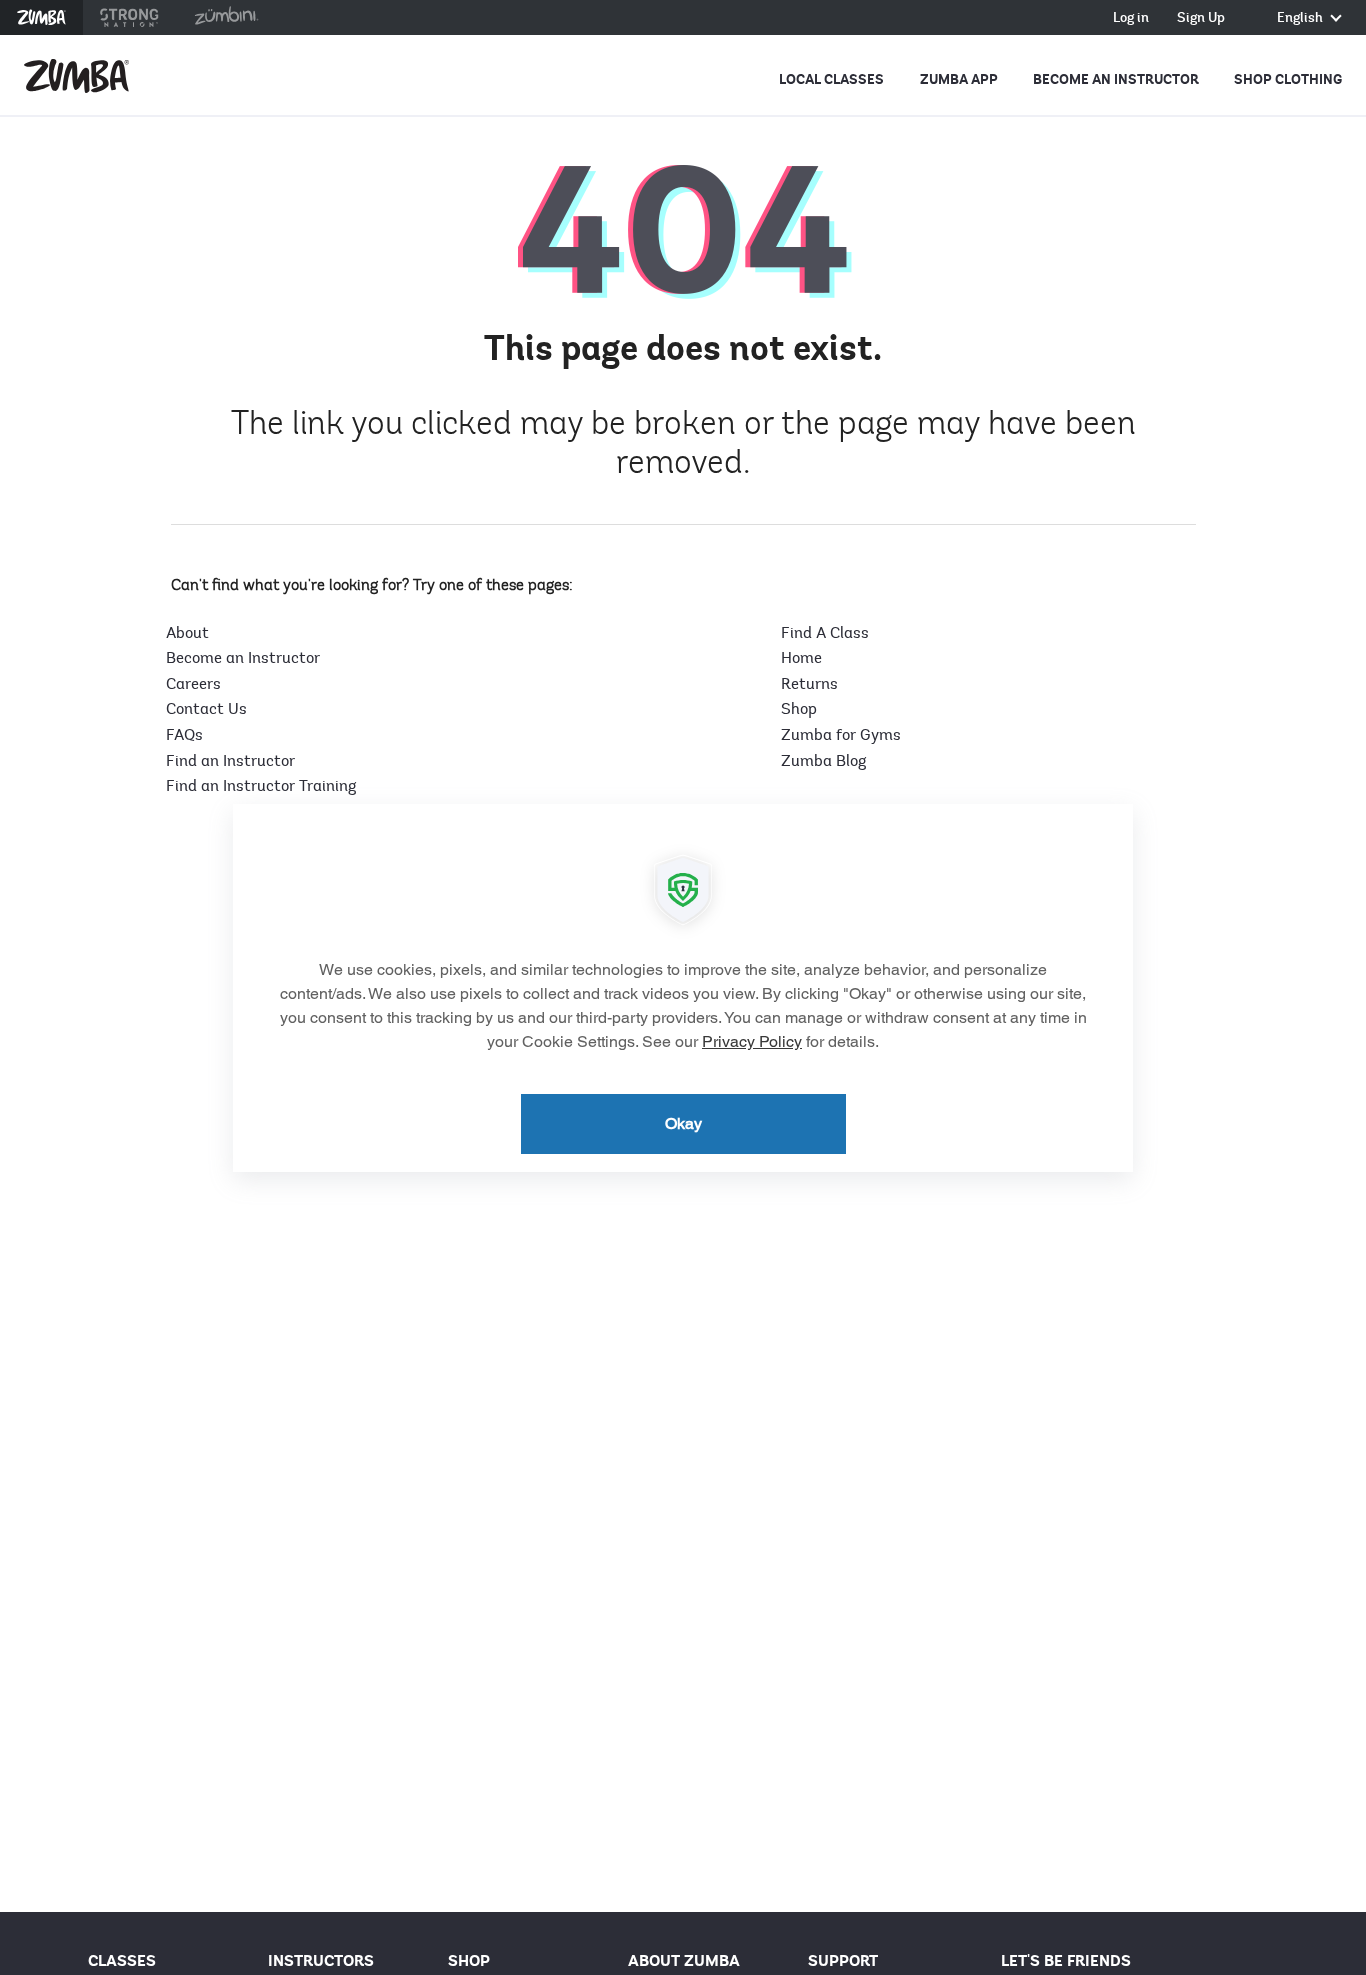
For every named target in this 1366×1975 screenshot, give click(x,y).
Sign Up (1201, 18)
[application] (683, 988)
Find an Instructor (230, 761)
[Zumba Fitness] (76, 76)
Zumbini (226, 17)
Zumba (41, 17)
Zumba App (959, 79)
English (1301, 18)
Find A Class (825, 633)
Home (801, 658)
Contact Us (206, 709)
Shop (799, 709)
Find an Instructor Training (261, 786)
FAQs (184, 735)
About (187, 633)
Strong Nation (129, 17)
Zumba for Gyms (841, 735)
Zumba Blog (823, 761)
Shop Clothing (1288, 79)
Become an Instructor (1116, 79)
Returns (809, 684)
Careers (193, 684)
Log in (1131, 18)
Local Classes (831, 79)
